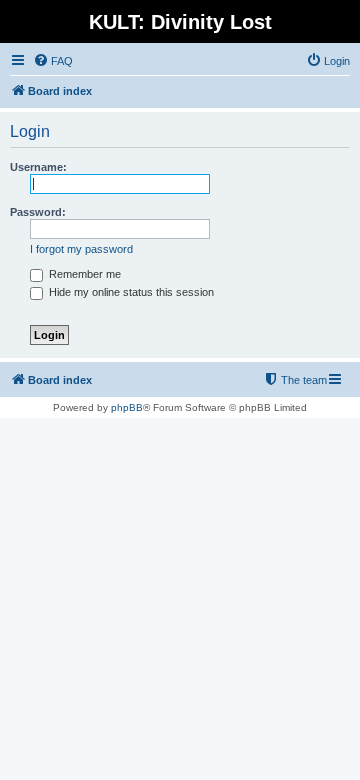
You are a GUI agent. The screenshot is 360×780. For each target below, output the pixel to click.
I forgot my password (81, 249)
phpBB (127, 407)
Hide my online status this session (130, 292)
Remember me (83, 274)
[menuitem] (53, 61)
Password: (38, 212)
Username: (38, 167)
